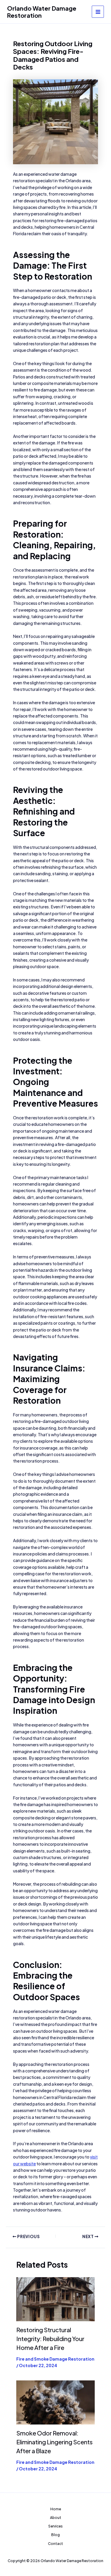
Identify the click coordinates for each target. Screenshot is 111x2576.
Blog (55, 2535)
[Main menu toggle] (98, 12)
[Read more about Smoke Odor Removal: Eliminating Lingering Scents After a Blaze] (55, 2402)
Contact (55, 2544)
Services (55, 2526)
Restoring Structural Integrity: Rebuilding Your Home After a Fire (50, 2339)
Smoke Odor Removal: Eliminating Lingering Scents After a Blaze (54, 2442)
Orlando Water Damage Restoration (42, 12)
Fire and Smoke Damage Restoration (55, 2359)
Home (56, 2509)
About (56, 2518)
